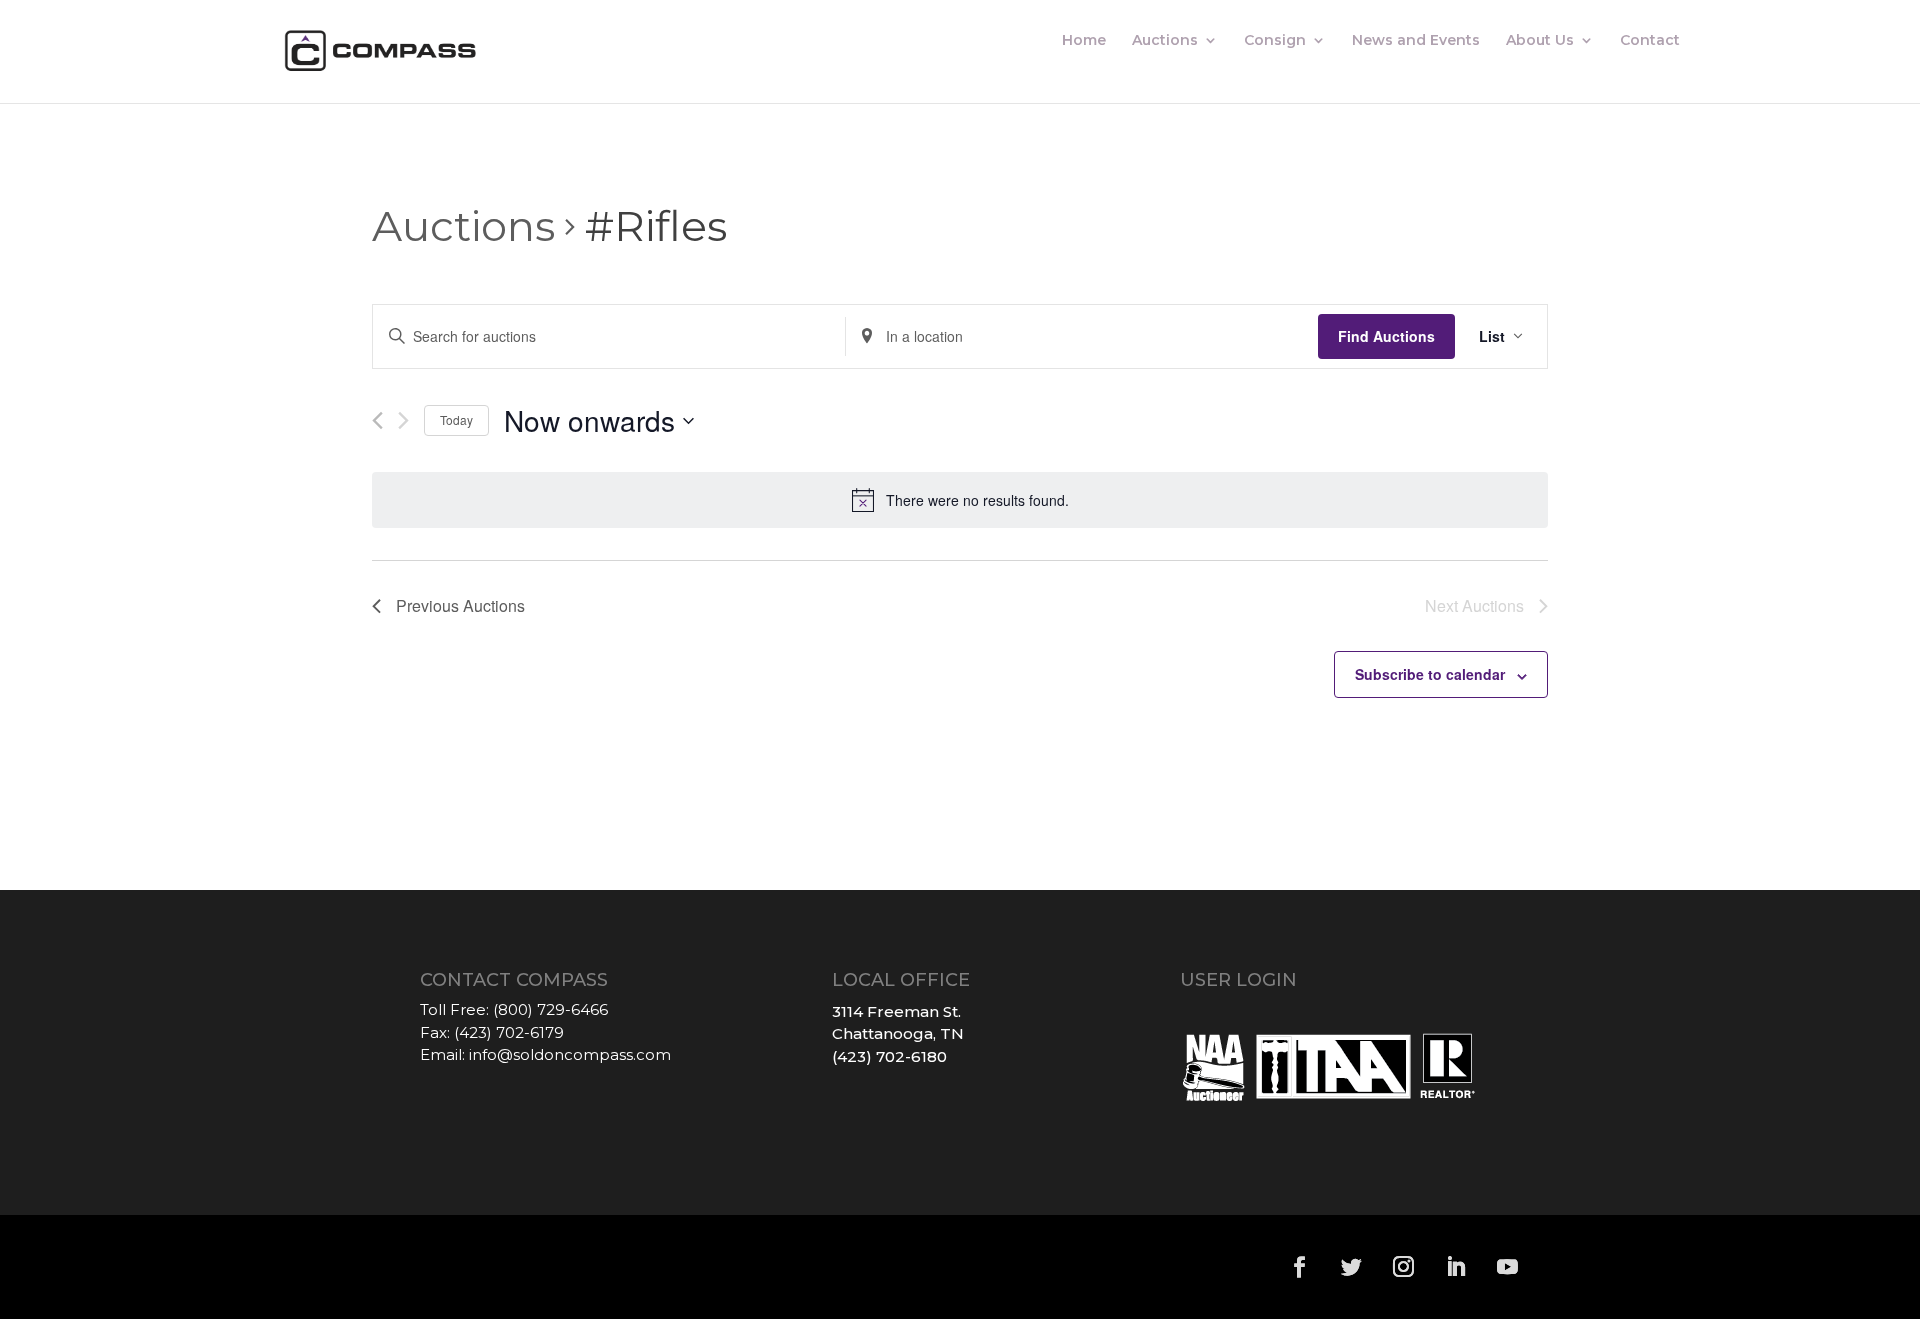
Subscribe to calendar (1430, 674)
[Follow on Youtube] (1508, 1267)
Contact (1650, 41)
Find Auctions (1386, 336)
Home (1084, 41)
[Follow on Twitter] (1352, 1267)
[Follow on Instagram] (1404, 1267)
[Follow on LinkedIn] (1456, 1267)
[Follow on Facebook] (1300, 1267)
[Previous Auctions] (377, 420)
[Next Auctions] (403, 420)
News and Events (1416, 41)
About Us (1540, 41)
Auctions (1165, 41)
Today (456, 419)
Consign (1275, 41)
